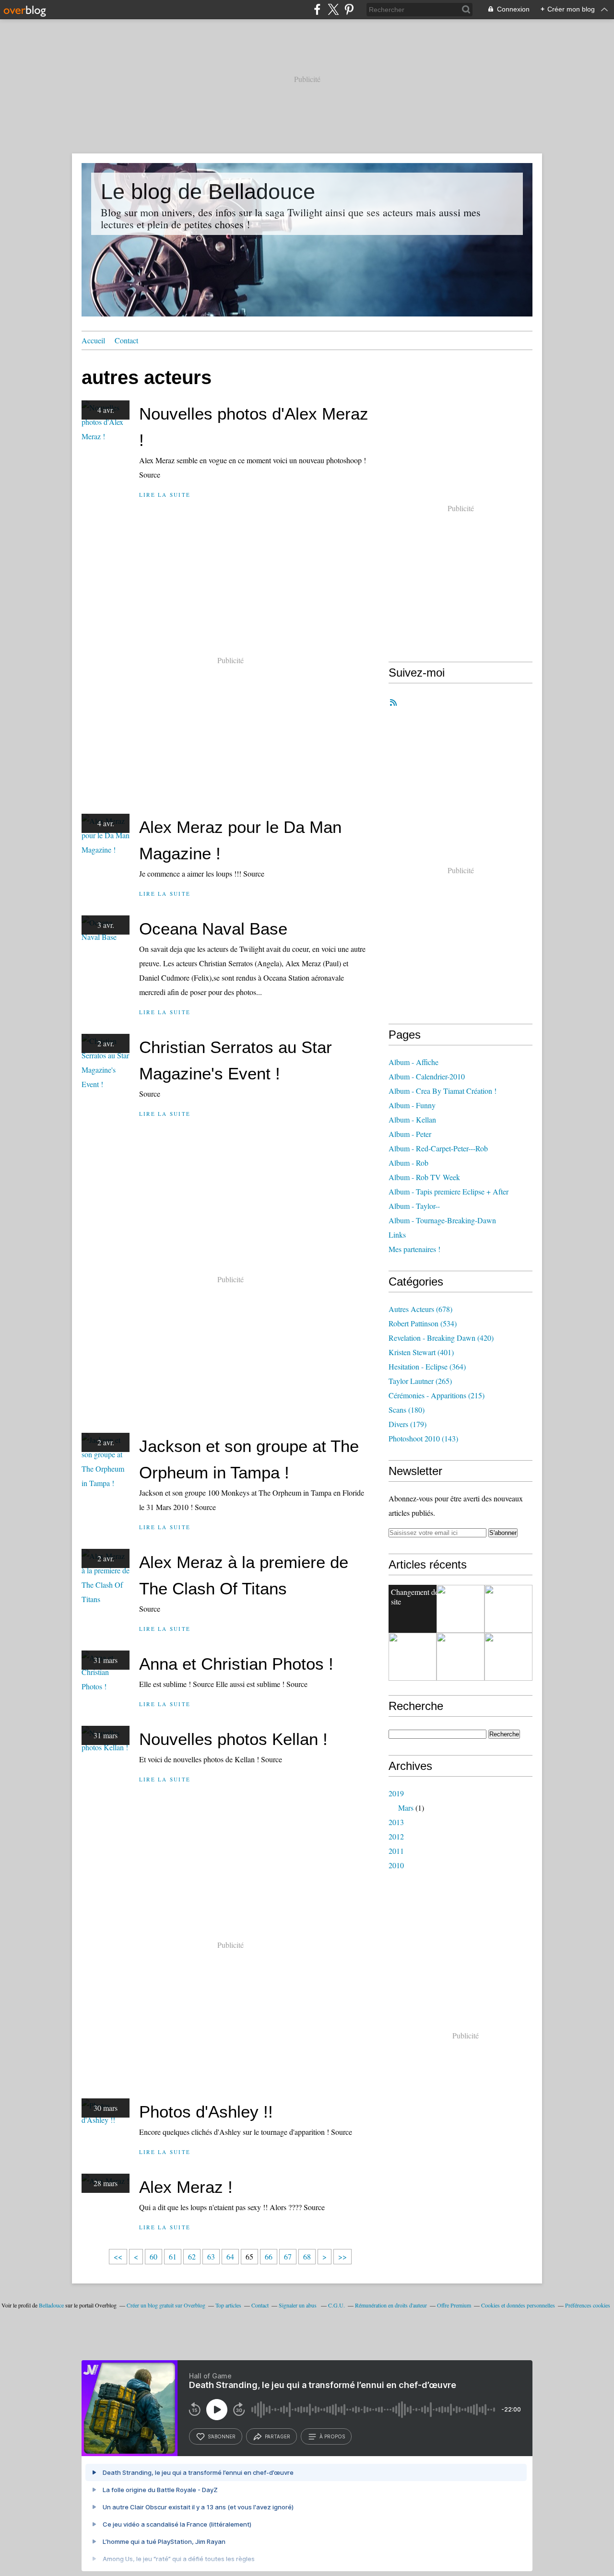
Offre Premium (454, 2305)
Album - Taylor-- (414, 1206)
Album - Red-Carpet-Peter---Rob (438, 1148)
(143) (423, 1438)
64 (230, 2256)
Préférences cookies (588, 2305)
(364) (427, 1366)
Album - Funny (412, 1105)
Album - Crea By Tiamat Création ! (443, 1091)
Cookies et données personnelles (518, 2305)
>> (342, 2256)
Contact (126, 340)
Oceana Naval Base (213, 929)
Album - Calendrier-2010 (427, 1076)
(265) (420, 1381)
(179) (407, 1424)
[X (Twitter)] (333, 9)
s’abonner (222, 2436)
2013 (396, 1822)
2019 (396, 1793)
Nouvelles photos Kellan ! (233, 1739)
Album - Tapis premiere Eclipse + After (449, 1191)
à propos (332, 2436)
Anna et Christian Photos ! (236, 1664)
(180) (407, 1410)
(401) (421, 1352)
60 (153, 2256)
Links (397, 1235)
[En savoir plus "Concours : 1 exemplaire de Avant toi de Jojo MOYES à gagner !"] (413, 1657)
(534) (423, 1323)
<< (118, 2256)
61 (173, 2256)
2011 (396, 1851)
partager (277, 2436)
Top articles (228, 2305)
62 (192, 2256)
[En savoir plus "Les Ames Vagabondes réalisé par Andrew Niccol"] (508, 1609)
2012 (396, 1836)
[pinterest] (349, 9)
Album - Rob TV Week (424, 1177)
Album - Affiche (413, 1062)
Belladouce (51, 2305)
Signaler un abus (298, 2305)
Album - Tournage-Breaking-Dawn (442, 1220)
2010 (396, 1865)
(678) (420, 1309)
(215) (437, 1395)
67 (288, 2256)
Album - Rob (408, 1163)
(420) (441, 1338)
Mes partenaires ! (414, 1249)
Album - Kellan (412, 1119)
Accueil (93, 340)
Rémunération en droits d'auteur (391, 2305)
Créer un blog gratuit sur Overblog (166, 2305)
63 (211, 2256)
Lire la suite (165, 495)
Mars (406, 1808)
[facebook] (317, 9)
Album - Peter (410, 1134)
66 (269, 2256)
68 (307, 2256)
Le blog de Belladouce (208, 192)
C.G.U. (337, 2305)
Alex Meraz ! (186, 2187)
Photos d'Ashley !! (206, 2112)
